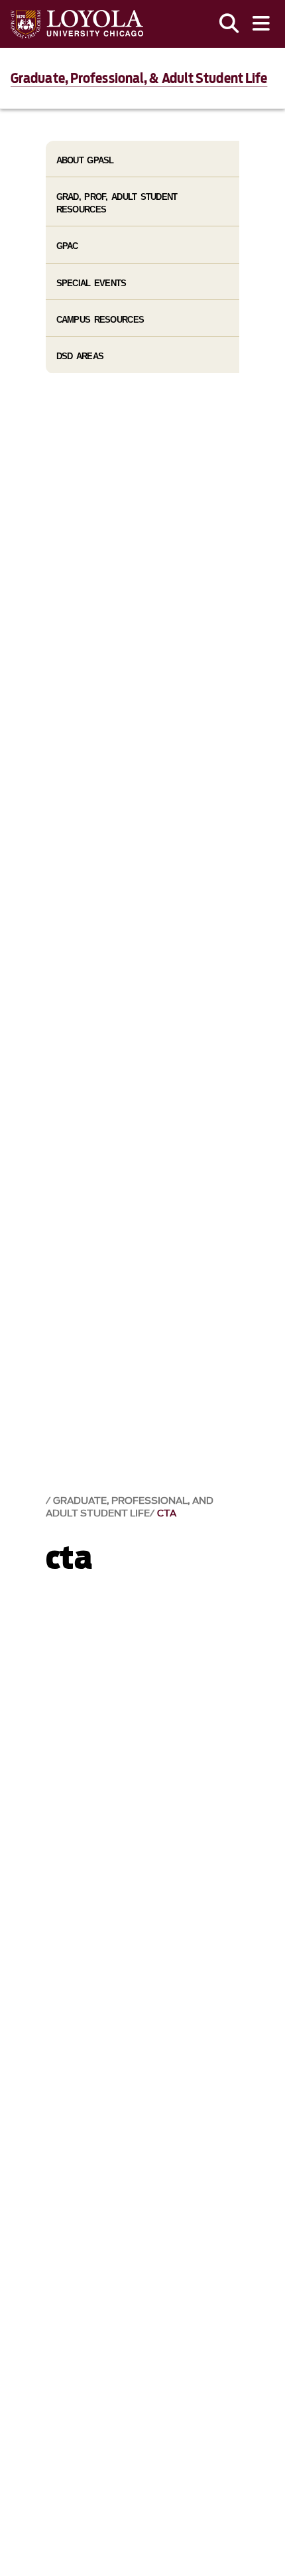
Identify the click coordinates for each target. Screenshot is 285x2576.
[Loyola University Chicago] (77, 24)
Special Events (91, 283)
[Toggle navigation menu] (261, 24)
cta (167, 1513)
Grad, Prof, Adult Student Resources (117, 203)
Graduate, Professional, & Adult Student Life (139, 78)
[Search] (229, 24)
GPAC (67, 246)
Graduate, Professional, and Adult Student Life (130, 1507)
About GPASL (85, 160)
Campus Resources (100, 320)
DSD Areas (80, 356)
